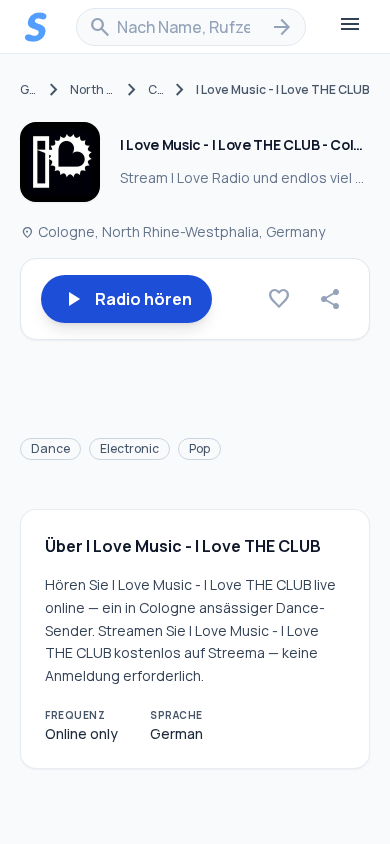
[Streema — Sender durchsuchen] (36, 27)
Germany (29, 90)
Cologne (156, 90)
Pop (199, 448)
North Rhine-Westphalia (93, 90)
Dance (50, 448)
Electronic (129, 448)
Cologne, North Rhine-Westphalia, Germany (172, 231)
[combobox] (191, 27)
